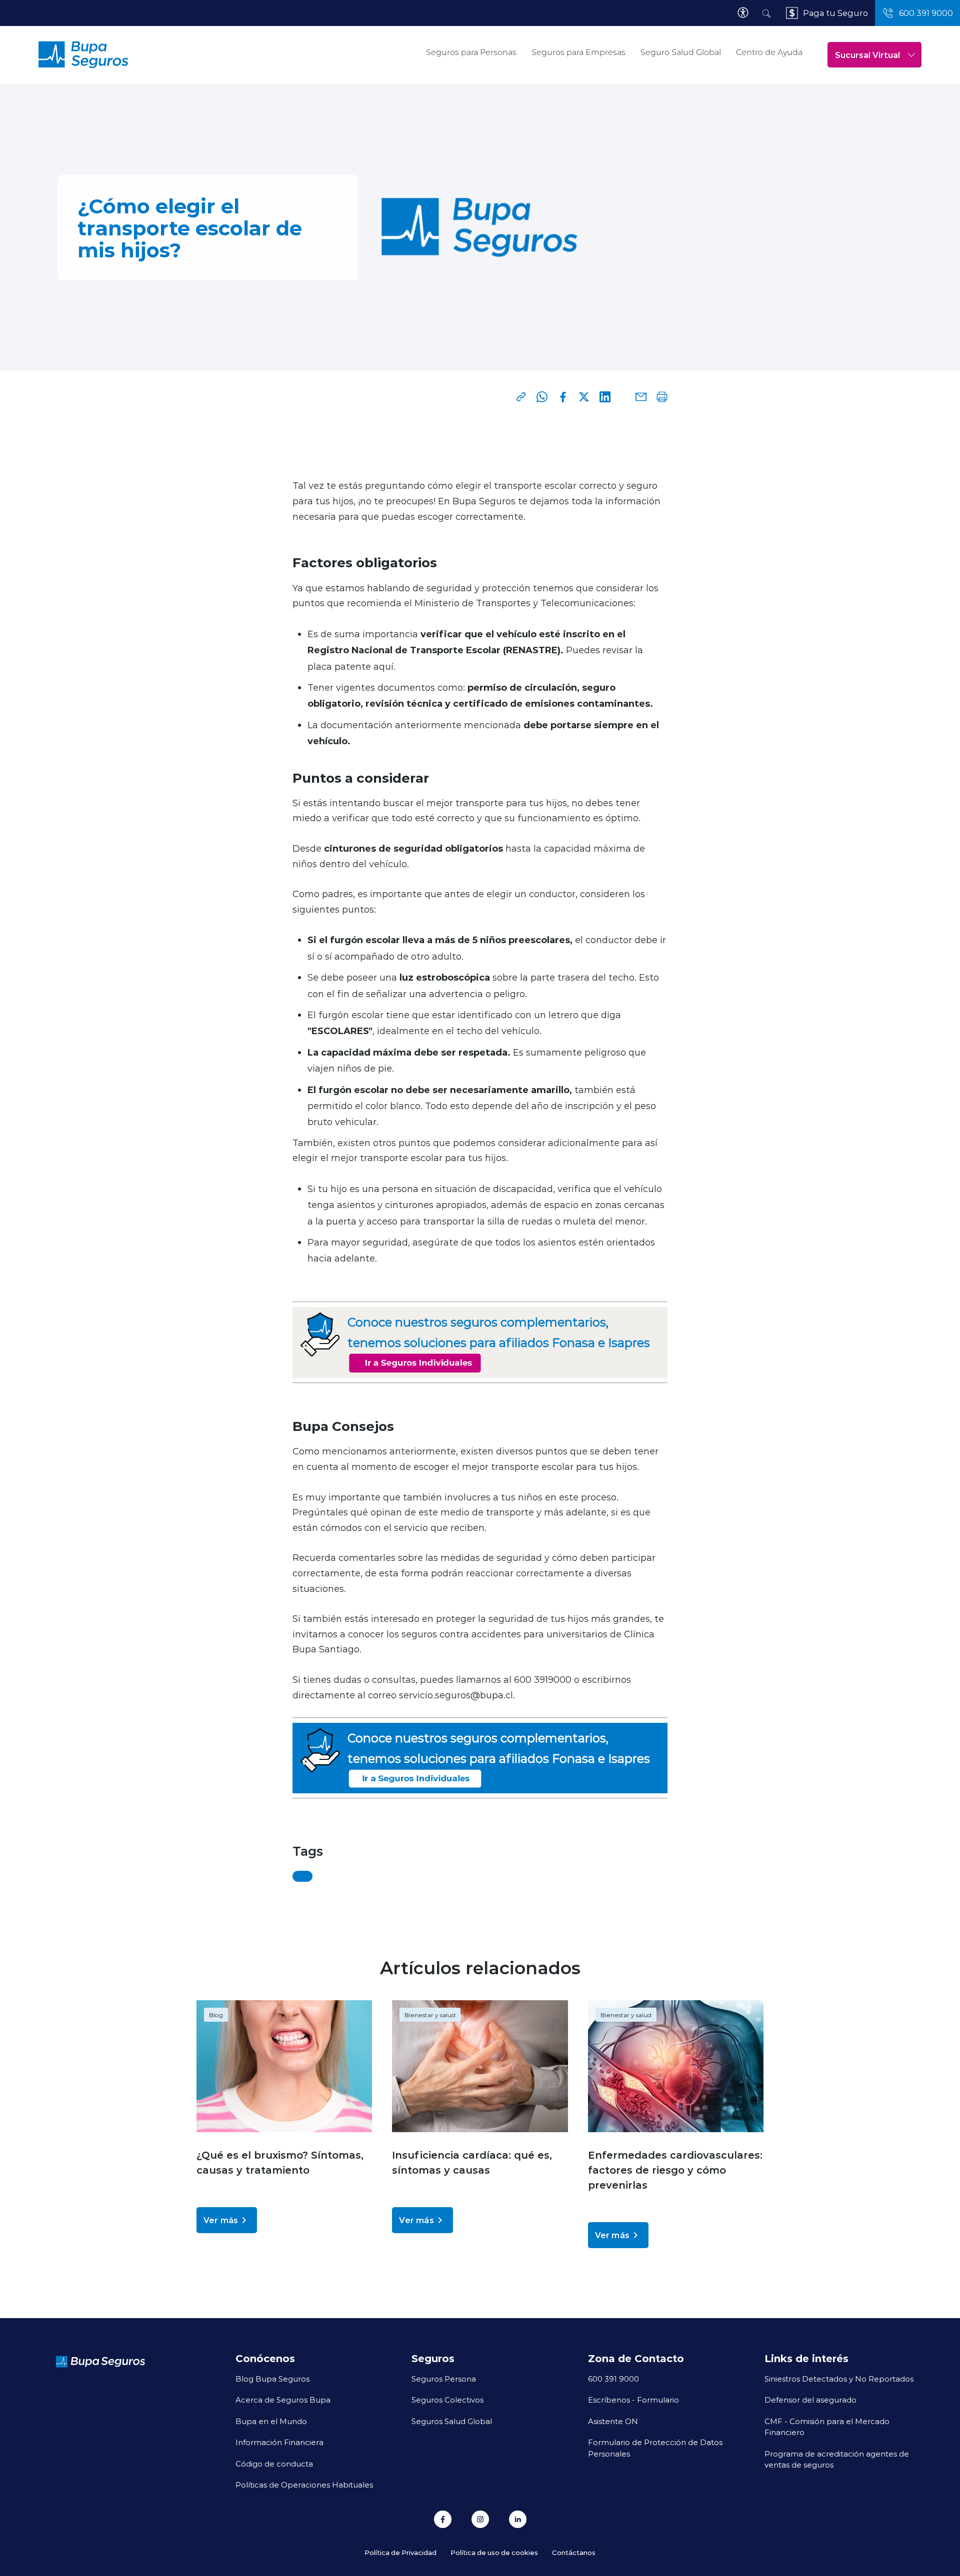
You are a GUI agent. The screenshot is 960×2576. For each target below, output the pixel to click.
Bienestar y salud (430, 2015)
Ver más (221, 2220)
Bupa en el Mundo (271, 2421)
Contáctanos (574, 2552)
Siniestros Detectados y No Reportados (839, 2379)
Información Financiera (279, 2442)
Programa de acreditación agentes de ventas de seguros (837, 2459)
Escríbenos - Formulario (633, 2400)
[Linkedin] (605, 397)
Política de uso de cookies (494, 2552)
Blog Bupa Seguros (272, 2379)
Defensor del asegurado (810, 2400)
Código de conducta (274, 2464)
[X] (584, 397)
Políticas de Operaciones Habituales (304, 2485)
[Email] (641, 397)
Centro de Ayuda (769, 52)
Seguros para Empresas (578, 52)
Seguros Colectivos (447, 2400)
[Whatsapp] (542, 397)
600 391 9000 (613, 2379)
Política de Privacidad (400, 2552)
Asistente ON (613, 2421)
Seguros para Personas (471, 52)
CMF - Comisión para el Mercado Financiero (827, 2427)
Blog (216, 2015)
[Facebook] (563, 397)
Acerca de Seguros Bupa (283, 2400)
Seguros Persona (444, 2379)
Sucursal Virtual (867, 55)
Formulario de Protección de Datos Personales (655, 2448)
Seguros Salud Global (452, 2421)
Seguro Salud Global (681, 52)
